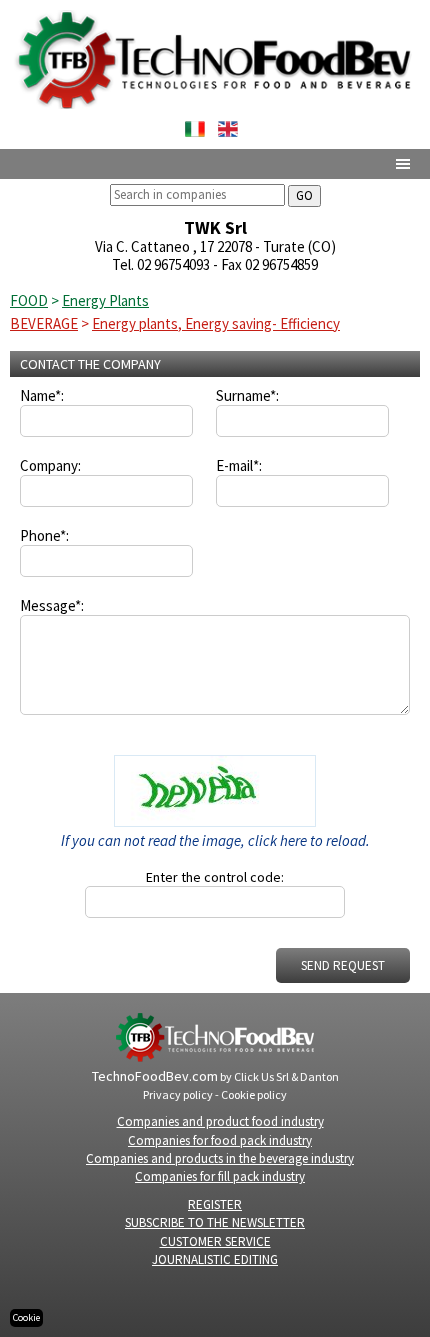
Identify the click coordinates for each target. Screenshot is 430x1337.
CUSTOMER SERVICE (215, 1241)
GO (304, 195)
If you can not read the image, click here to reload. (215, 840)
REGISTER (215, 1204)
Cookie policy (254, 1094)
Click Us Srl (261, 1076)
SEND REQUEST (343, 965)
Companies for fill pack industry (220, 1176)
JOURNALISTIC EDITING (215, 1259)
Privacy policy (178, 1094)
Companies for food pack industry (220, 1140)
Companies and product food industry (220, 1121)
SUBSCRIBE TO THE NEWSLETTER (215, 1222)
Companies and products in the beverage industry (220, 1158)
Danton (319, 1076)
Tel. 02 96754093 (161, 264)
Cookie (26, 1317)
